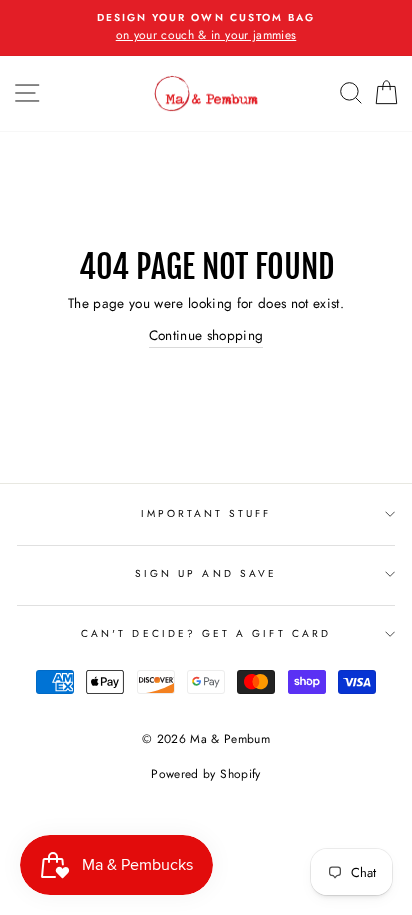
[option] (206, 28)
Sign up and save (206, 573)
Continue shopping (206, 335)
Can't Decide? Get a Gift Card (206, 633)
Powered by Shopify (205, 774)
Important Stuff (206, 513)
